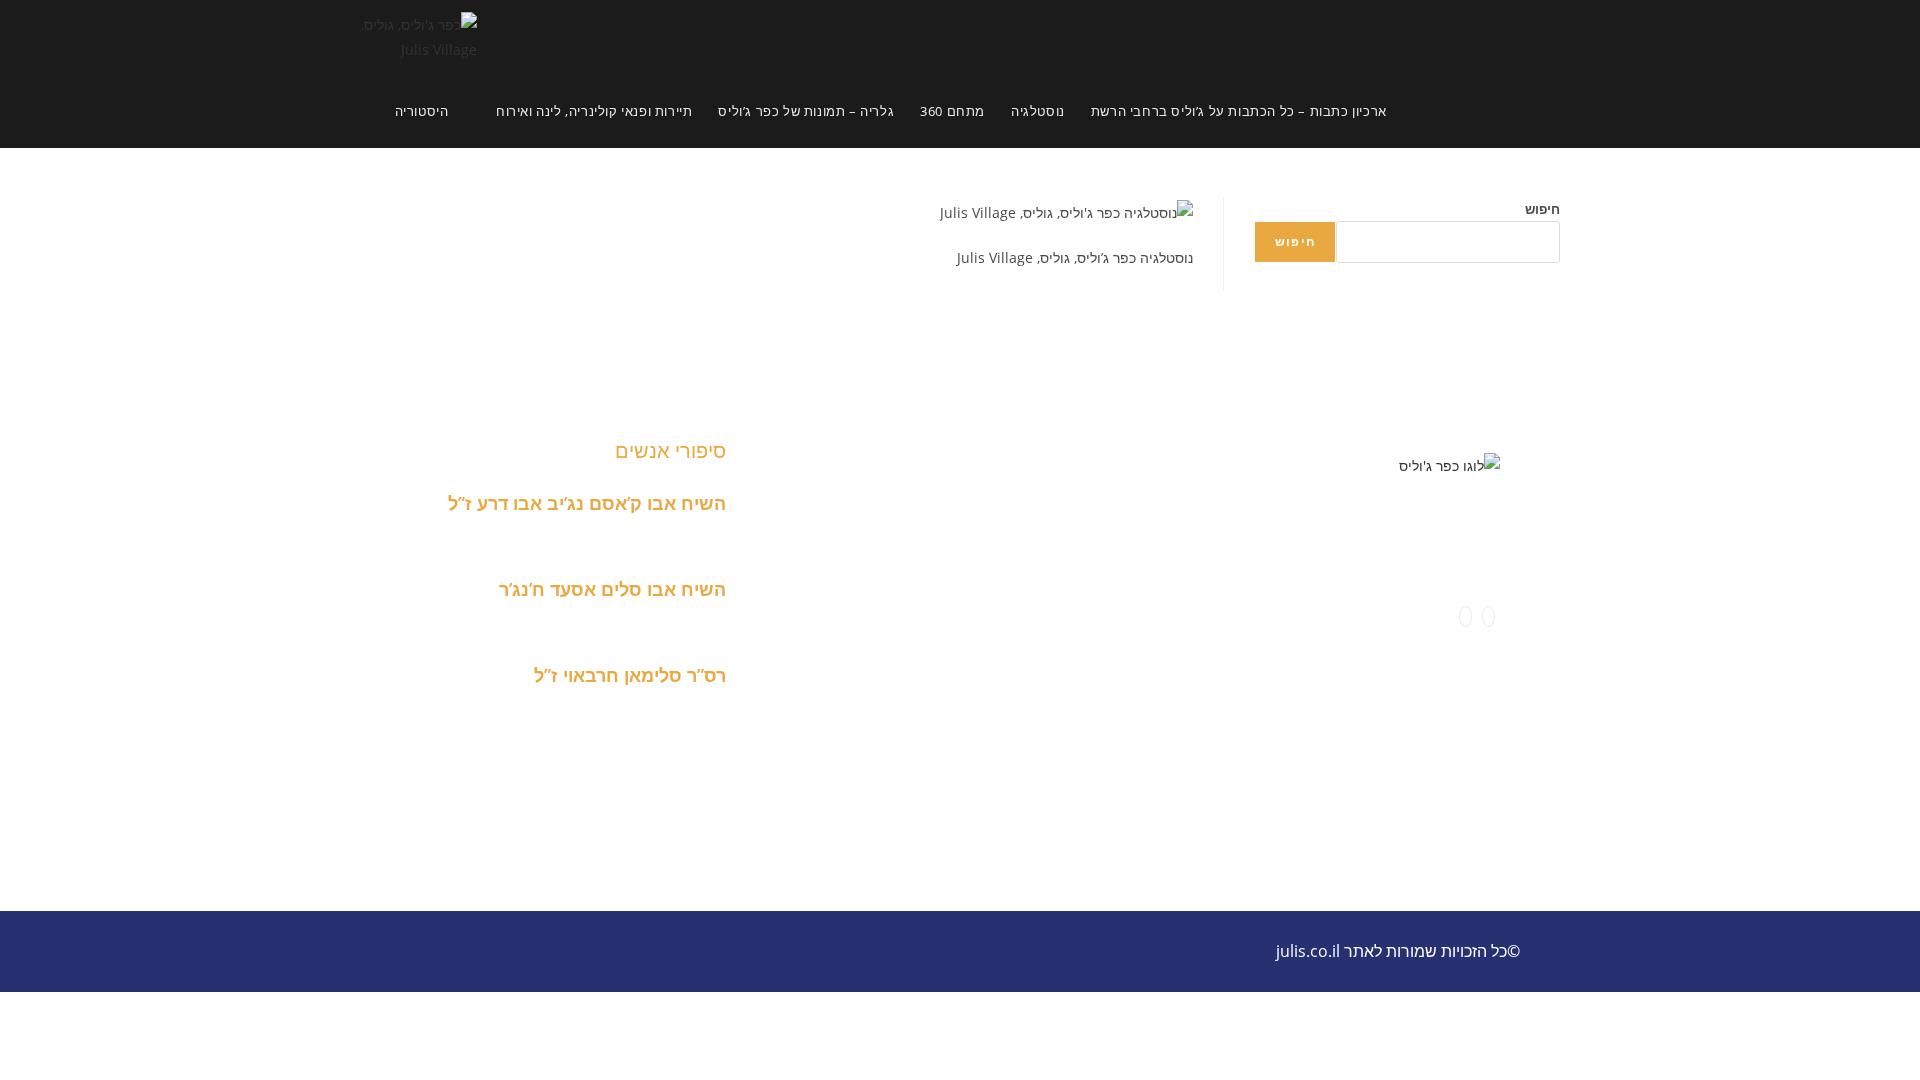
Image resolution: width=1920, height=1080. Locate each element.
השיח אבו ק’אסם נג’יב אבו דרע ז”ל (587, 503)
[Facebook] (1488, 616)
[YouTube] (1443, 616)
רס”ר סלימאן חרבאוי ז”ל (630, 675)
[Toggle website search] (1418, 111)
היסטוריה (1073, 465)
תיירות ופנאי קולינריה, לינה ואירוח (980, 565)
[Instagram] (1465, 616)
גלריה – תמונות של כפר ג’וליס (893, 590)
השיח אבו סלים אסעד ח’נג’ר (612, 589)
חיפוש (1542, 209)
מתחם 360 (812, 490)
